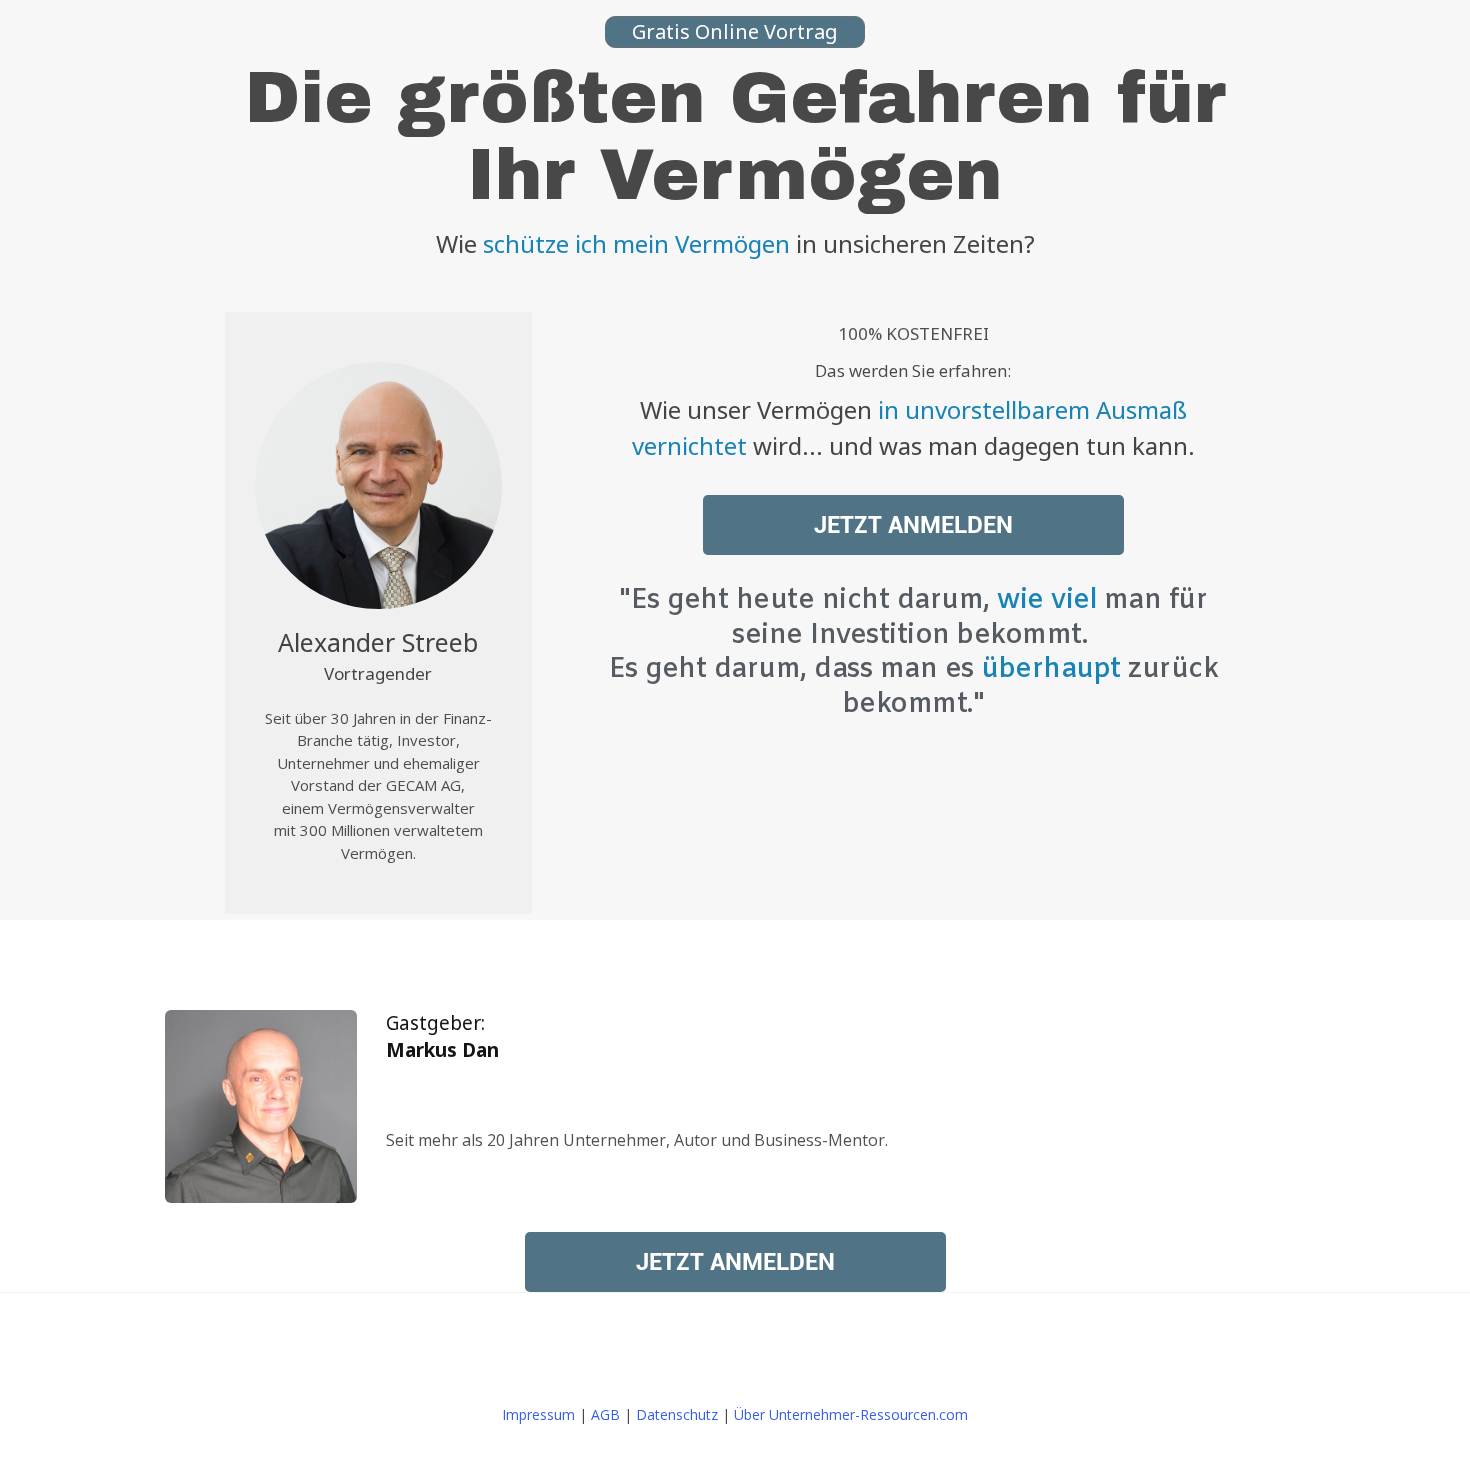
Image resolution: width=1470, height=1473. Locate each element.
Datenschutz (677, 1414)
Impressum (538, 1414)
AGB (605, 1414)
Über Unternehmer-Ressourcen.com (851, 1414)
